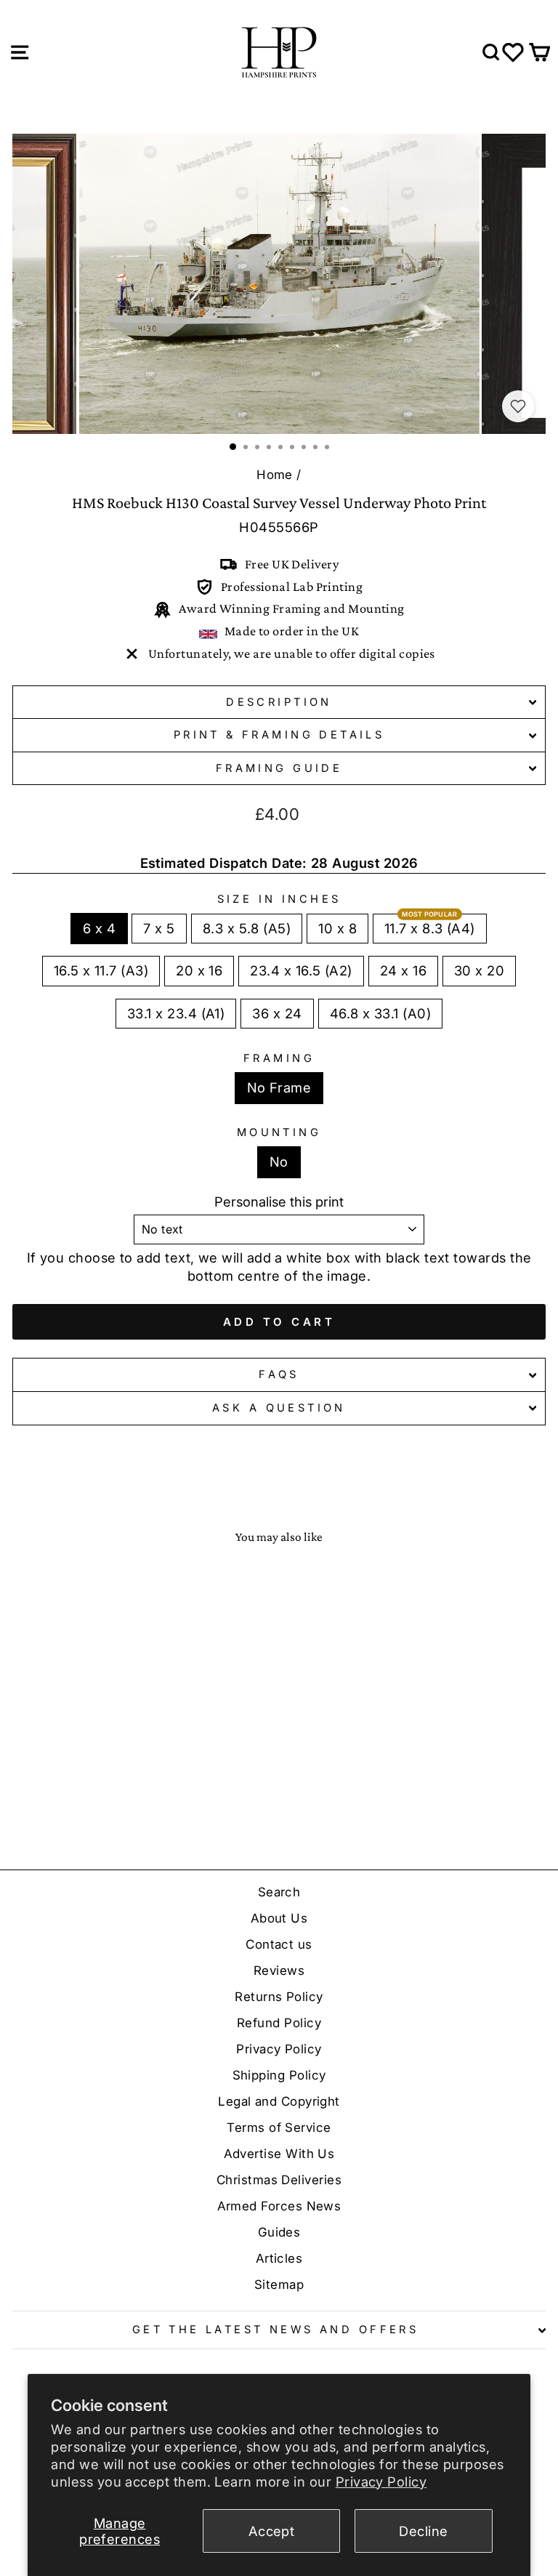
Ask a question (279, 1408)
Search (279, 1892)
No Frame (279, 1087)
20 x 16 (199, 970)
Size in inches (279, 899)
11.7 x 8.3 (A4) (430, 928)
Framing (279, 1058)
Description (279, 702)
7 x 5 (159, 928)
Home (275, 475)
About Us (279, 1918)
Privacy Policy (381, 2482)
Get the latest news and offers (275, 2330)
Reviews (279, 1971)
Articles (279, 2258)
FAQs (279, 1374)
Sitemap (279, 2285)
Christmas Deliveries (279, 2180)
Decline (423, 2531)
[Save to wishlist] (518, 406)
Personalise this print (279, 1202)
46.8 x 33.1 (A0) (380, 1013)
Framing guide (279, 768)
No (279, 1162)
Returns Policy (279, 1997)
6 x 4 (99, 928)
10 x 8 (337, 928)
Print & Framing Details (279, 735)
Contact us (279, 1944)
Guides (279, 2232)
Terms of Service (279, 2128)
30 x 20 (479, 970)
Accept (272, 2531)
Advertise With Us (279, 2154)
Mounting (279, 1132)
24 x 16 (403, 970)
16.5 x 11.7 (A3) (101, 970)
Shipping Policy (279, 2075)
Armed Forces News (279, 2206)
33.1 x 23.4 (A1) (176, 1013)
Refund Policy (279, 2023)
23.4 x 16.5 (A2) (301, 970)
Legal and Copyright (279, 2101)
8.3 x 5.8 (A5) (247, 928)
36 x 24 (277, 1013)
